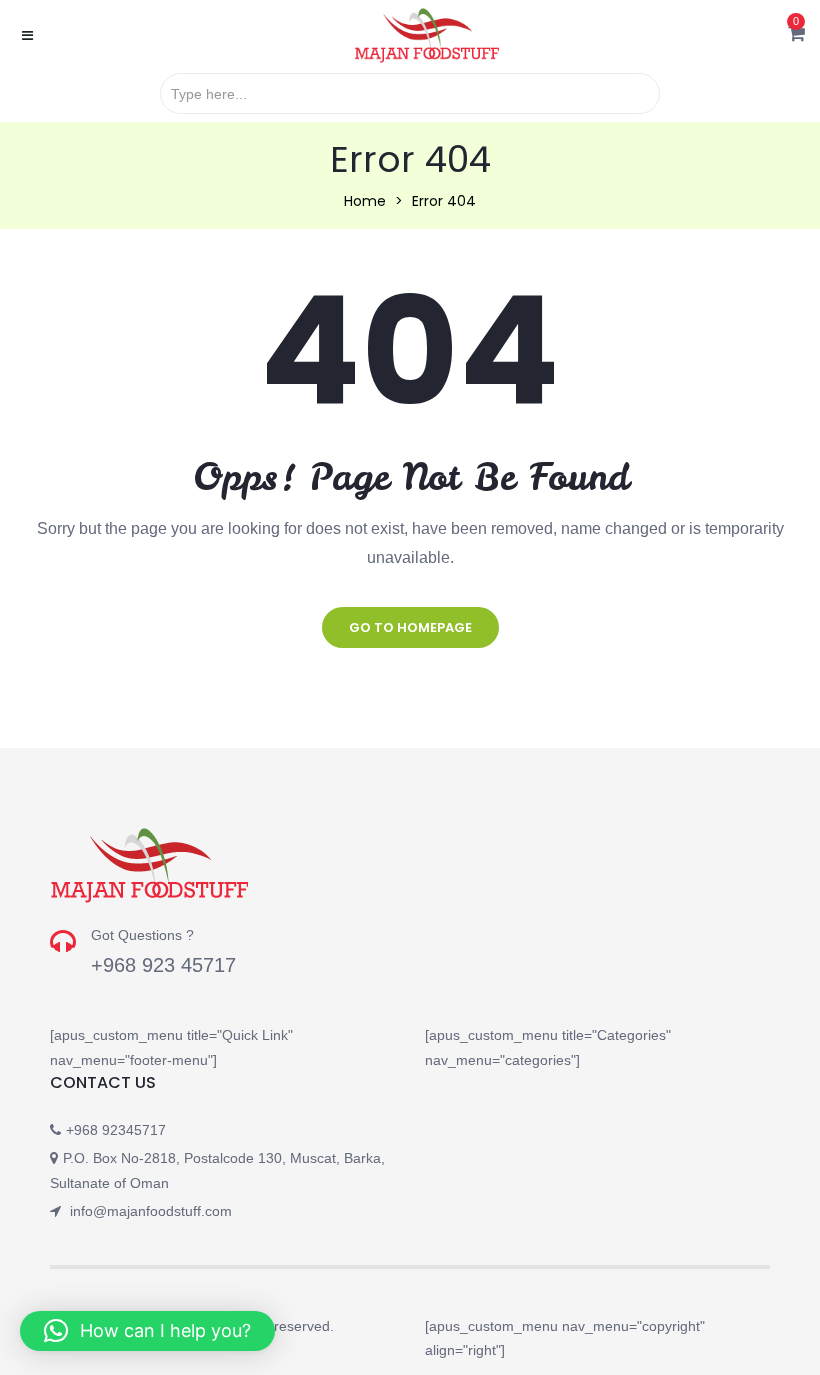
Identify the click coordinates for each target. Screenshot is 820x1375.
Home (365, 201)
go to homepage (410, 627)
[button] (796, 35)
